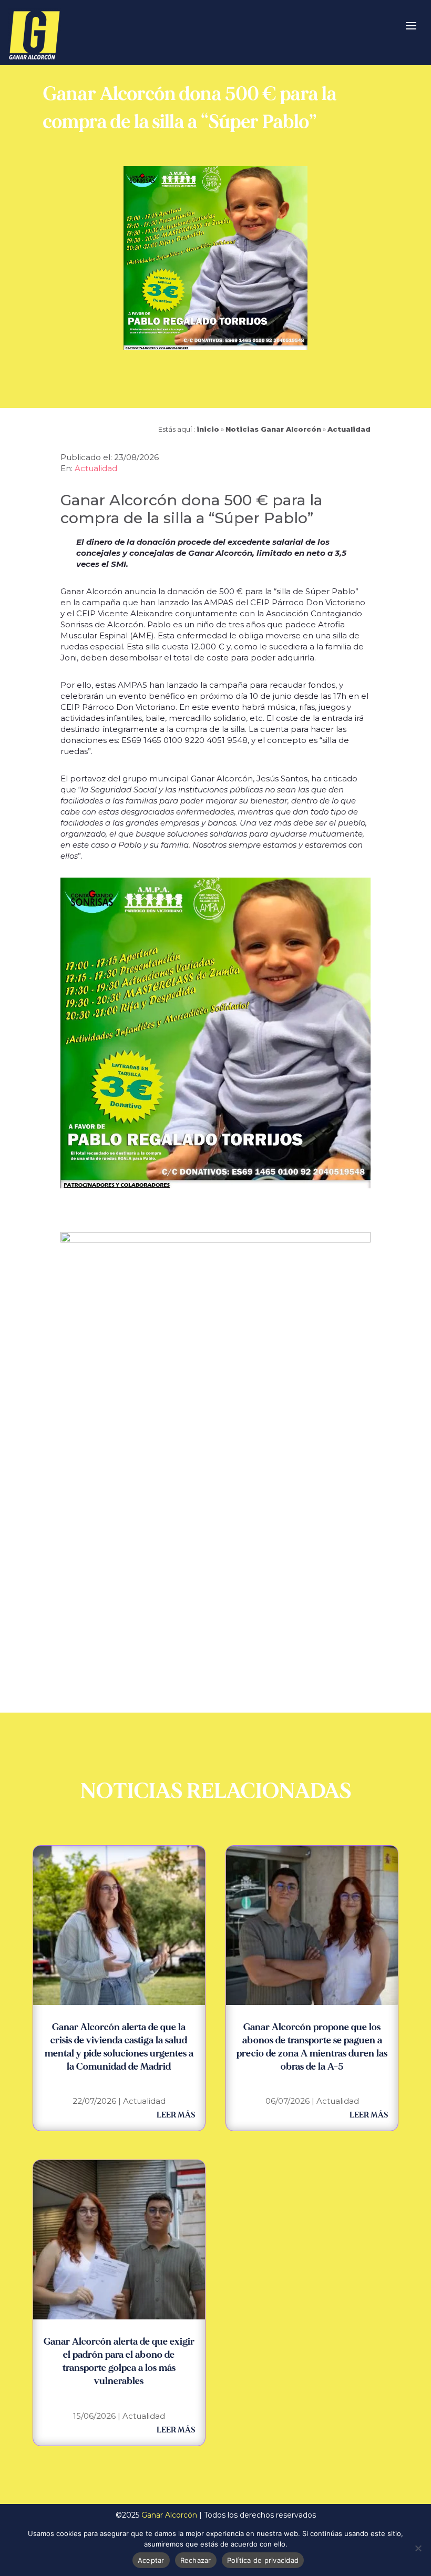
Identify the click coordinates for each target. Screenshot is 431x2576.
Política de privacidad (263, 2560)
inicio (208, 429)
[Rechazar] (418, 2548)
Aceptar (151, 2560)
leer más (176, 2115)
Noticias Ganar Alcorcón (273, 429)
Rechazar (196, 2560)
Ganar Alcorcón (169, 2515)
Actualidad (349, 429)
